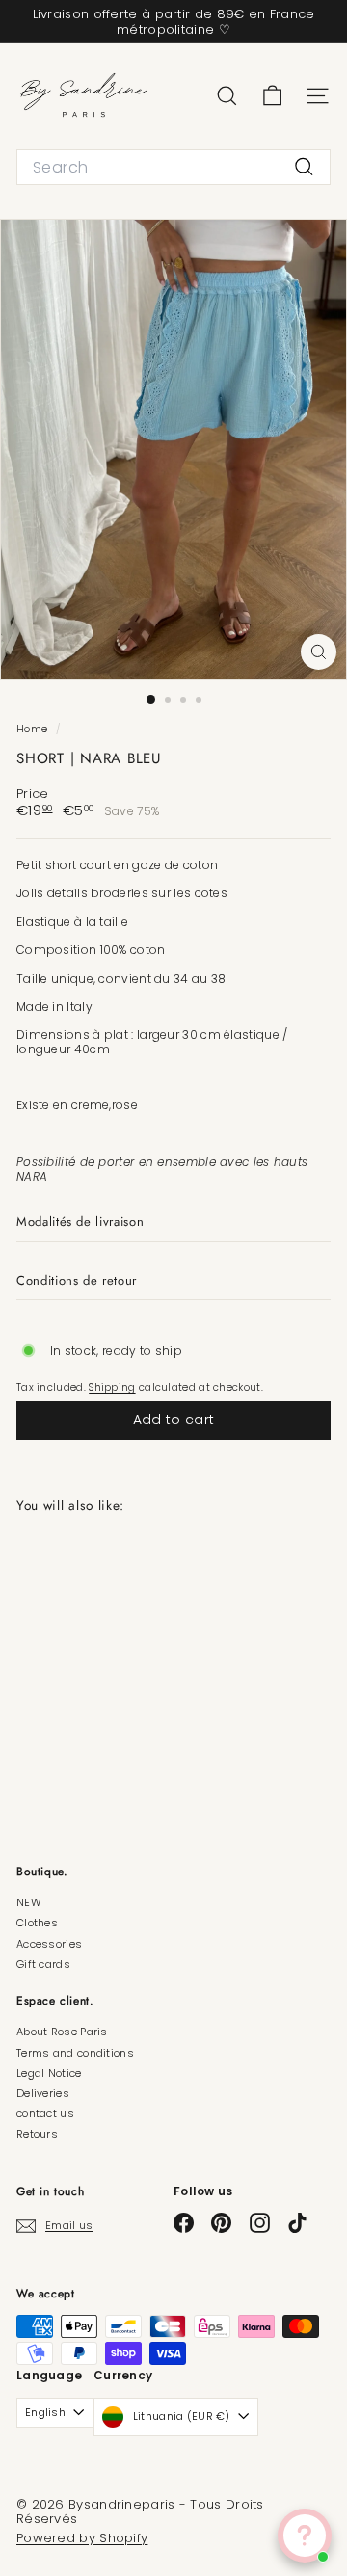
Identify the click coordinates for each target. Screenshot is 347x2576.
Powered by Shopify (82, 2538)
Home (34, 729)
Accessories (49, 1944)
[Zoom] (319, 652)
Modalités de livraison (80, 1222)
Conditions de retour (77, 1280)
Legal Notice (49, 2073)
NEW (29, 1902)
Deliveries (43, 2093)
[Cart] (272, 96)
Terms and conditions (75, 2053)
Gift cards (43, 1964)
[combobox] (173, 167)
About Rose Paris (62, 2032)
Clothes (37, 1923)
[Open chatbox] (305, 2536)
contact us (45, 2113)
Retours (37, 2134)
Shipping (112, 1387)
